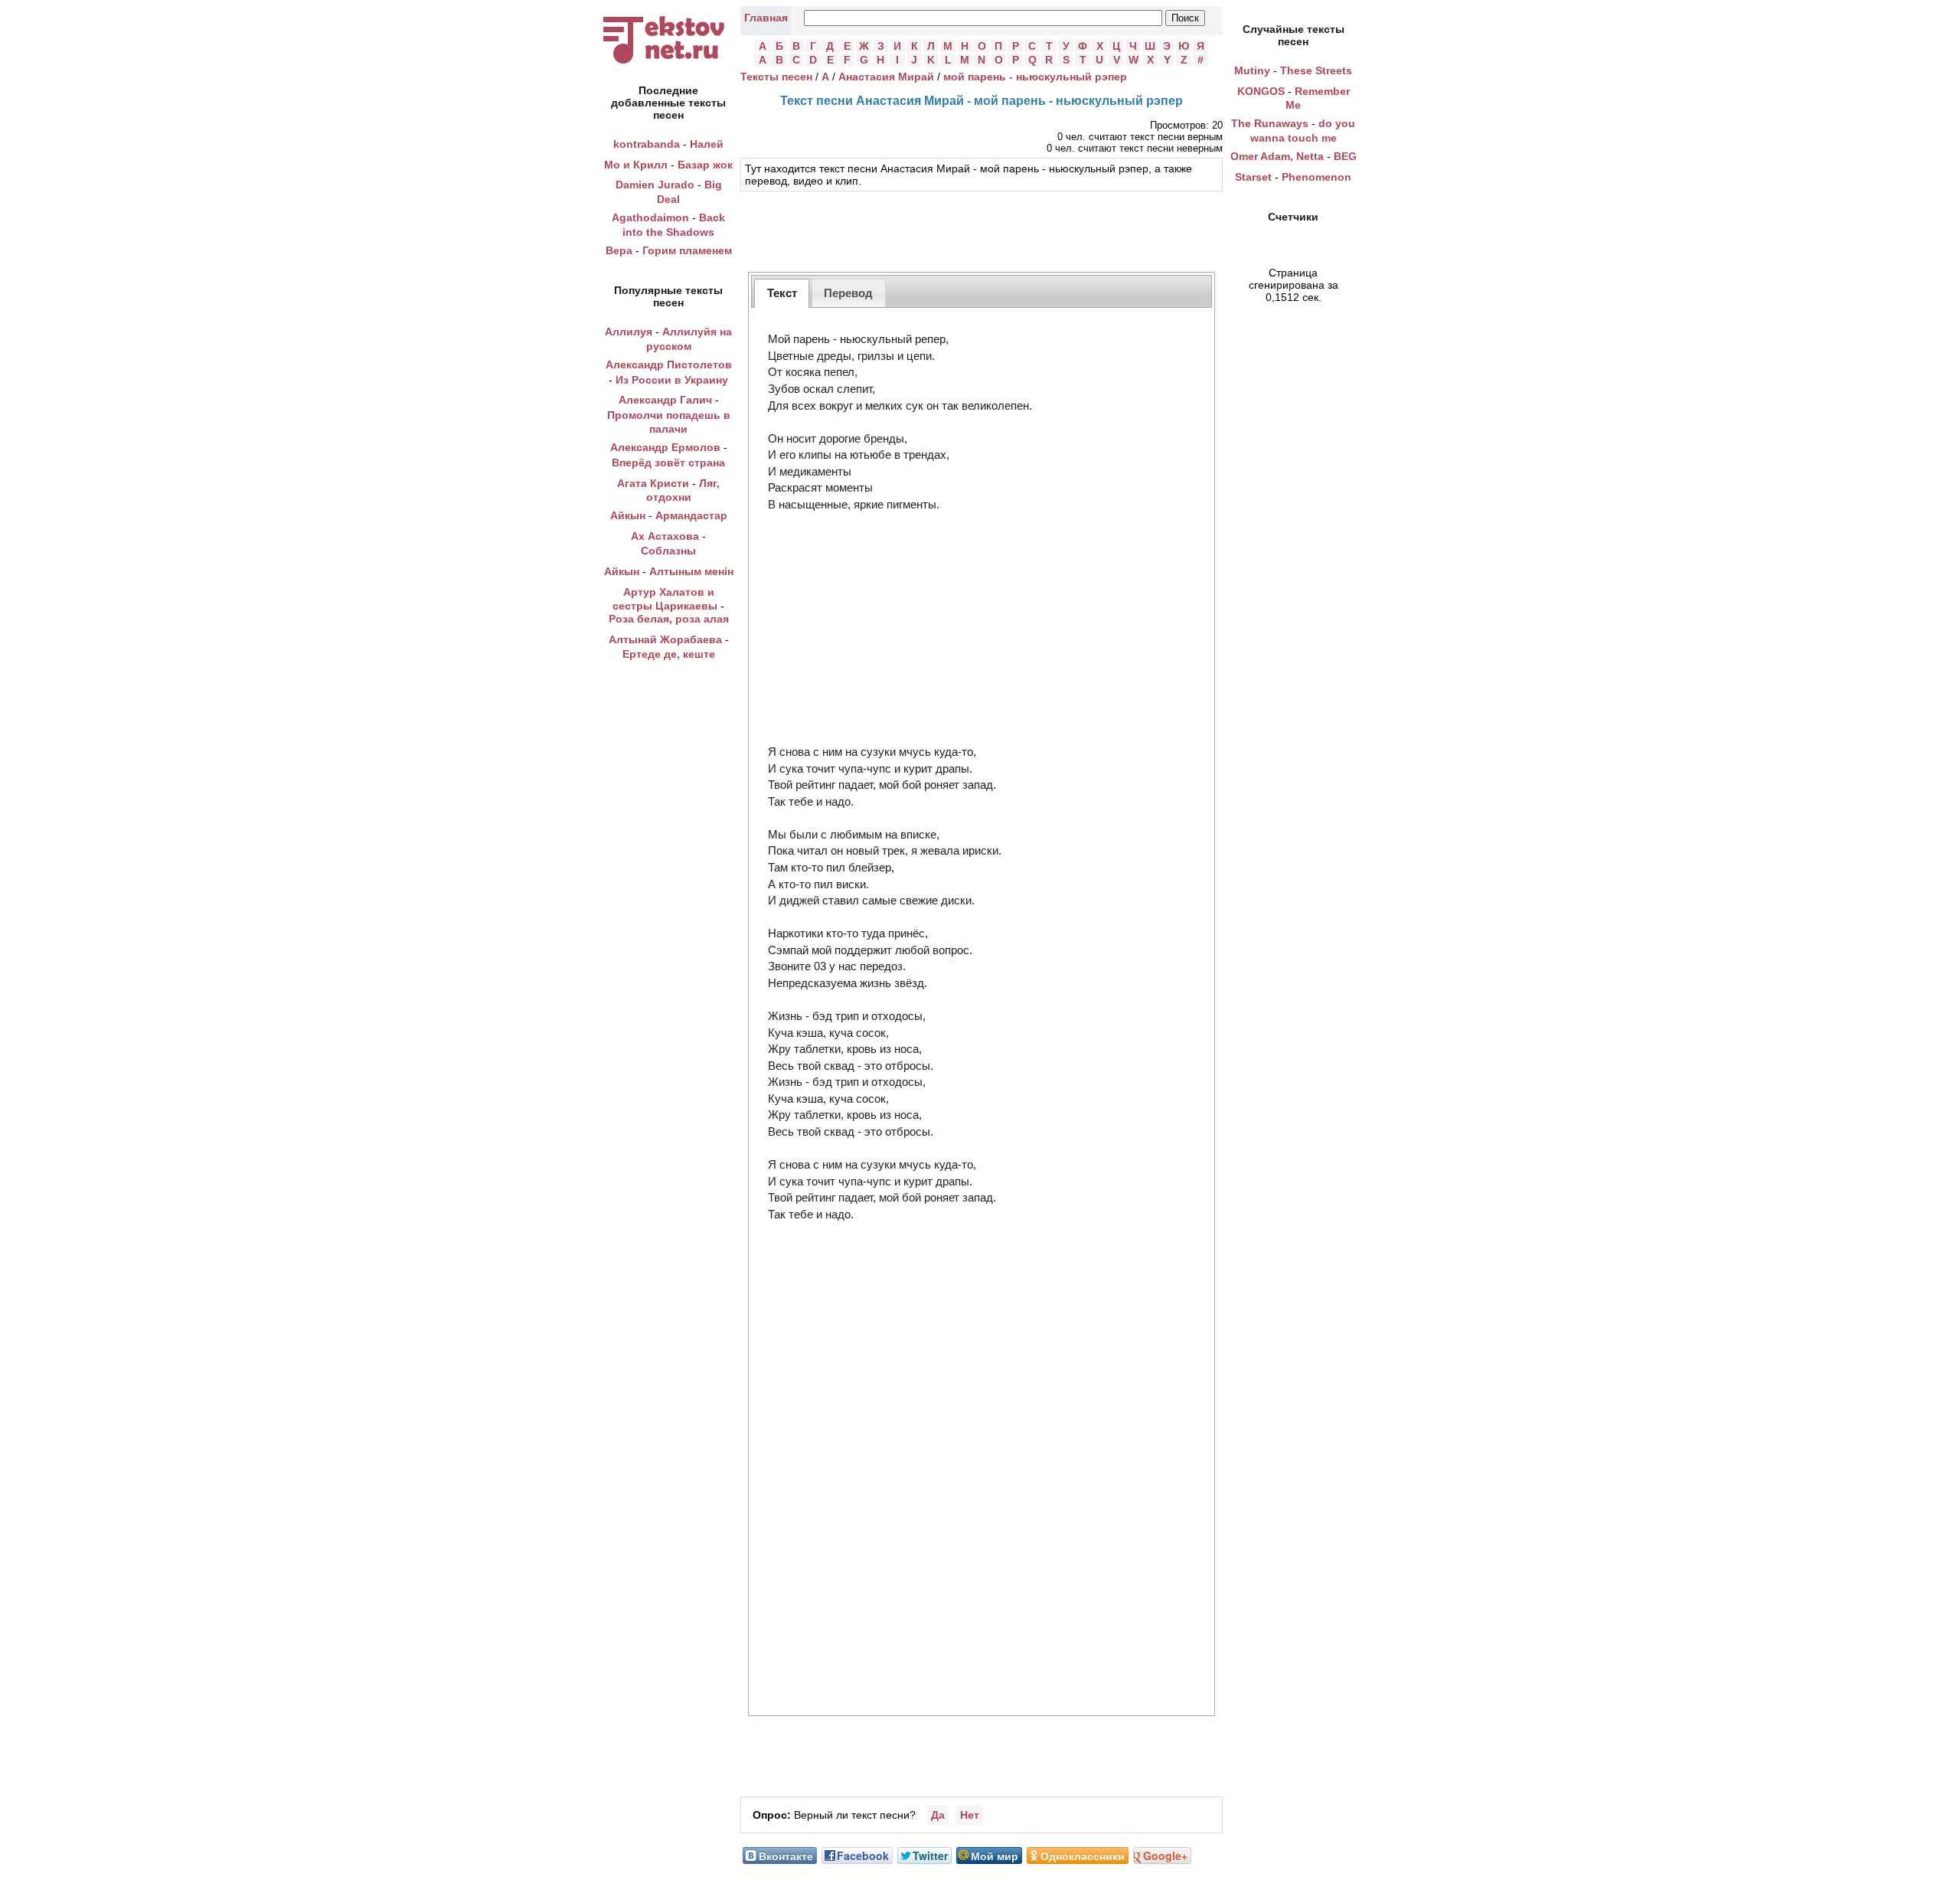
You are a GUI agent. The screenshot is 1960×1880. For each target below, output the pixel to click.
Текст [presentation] (782, 293)
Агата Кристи (653, 483)
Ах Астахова (665, 536)
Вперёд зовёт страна (668, 463)
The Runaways (1270, 123)
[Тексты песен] (668, 64)
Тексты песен (776, 77)
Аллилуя (629, 332)
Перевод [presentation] (848, 293)
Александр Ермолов (665, 447)
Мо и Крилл (636, 165)
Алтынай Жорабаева (665, 639)
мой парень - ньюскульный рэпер (1035, 77)
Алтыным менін (691, 571)
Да (938, 1815)
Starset (1253, 177)
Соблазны (668, 551)
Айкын (628, 515)
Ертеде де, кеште (669, 654)
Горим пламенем (687, 250)
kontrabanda (647, 144)
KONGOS (1261, 91)
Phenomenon (1316, 177)
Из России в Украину (672, 380)
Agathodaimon (650, 217)
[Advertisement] (982, 230)
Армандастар (691, 515)
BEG (1345, 156)
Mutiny (1252, 70)
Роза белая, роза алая (669, 619)
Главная (766, 18)
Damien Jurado (655, 185)
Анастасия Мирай (886, 77)
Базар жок (705, 165)
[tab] (782, 293)
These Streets (1316, 70)
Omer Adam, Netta (1277, 156)
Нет (970, 1815)
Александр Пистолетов (669, 365)
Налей (707, 144)
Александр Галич (665, 400)
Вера (619, 250)
